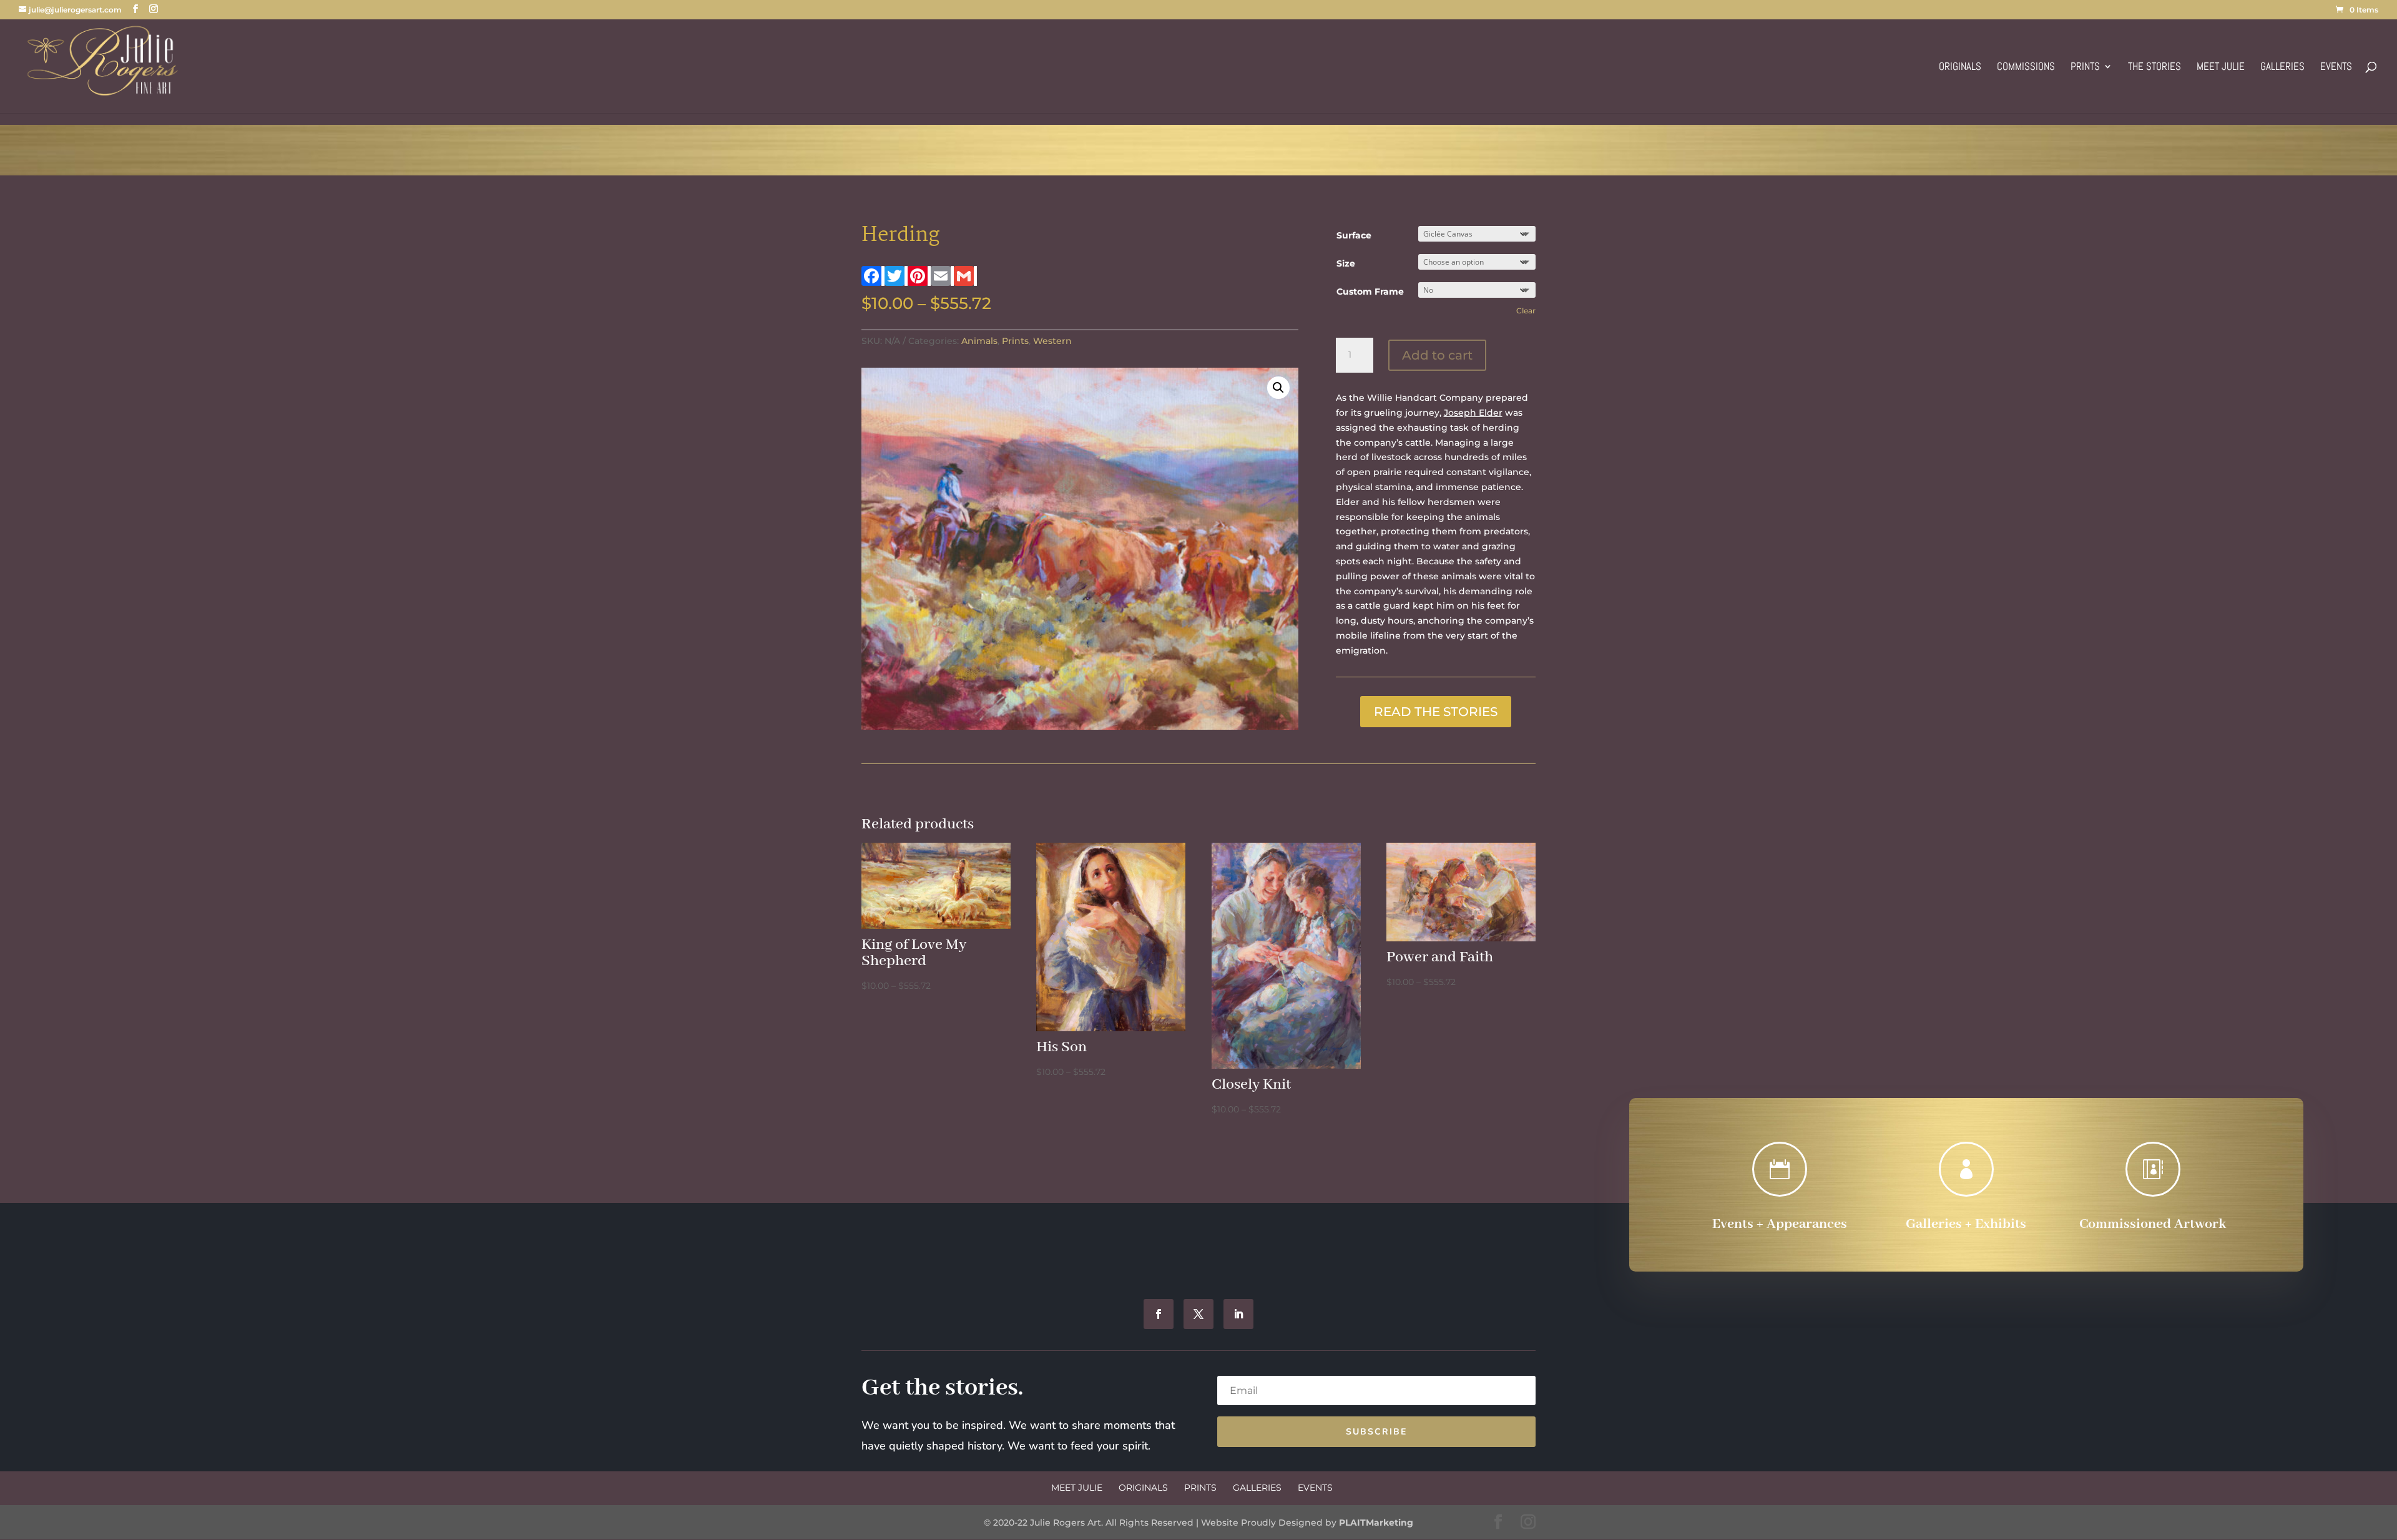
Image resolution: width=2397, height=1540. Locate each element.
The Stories (2154, 67)
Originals (1960, 67)
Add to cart (1437, 355)
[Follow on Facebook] (1159, 1314)
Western (1052, 341)
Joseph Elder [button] (1473, 413)
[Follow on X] (1198, 1314)
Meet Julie (2221, 67)
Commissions (2026, 67)
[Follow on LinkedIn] (1238, 1314)
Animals (979, 341)
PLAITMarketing (1376, 1523)
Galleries (2282, 67)
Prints (2085, 67)
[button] (1278, 388)
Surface (1354, 235)
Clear (1526, 311)
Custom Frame (1370, 292)
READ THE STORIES (1436, 712)
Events (2336, 67)
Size (1346, 263)
